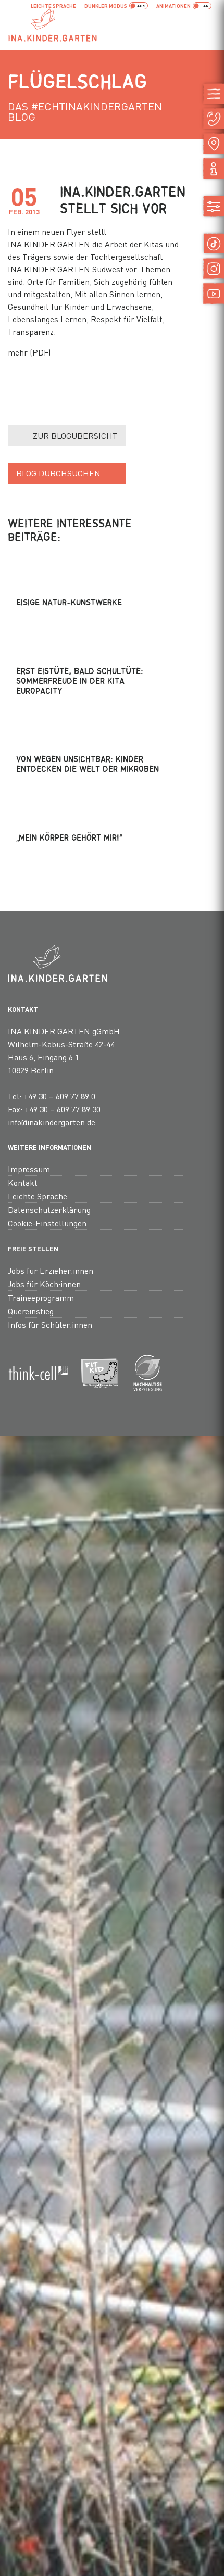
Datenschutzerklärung (49, 1209)
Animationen (173, 6)
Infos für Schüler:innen (50, 1324)
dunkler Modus (106, 6)
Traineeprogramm (41, 1297)
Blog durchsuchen (58, 473)
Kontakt (23, 1182)
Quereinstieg (31, 1311)
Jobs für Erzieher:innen (51, 1270)
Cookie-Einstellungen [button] (47, 1223)
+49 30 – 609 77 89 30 (63, 1109)
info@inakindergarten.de (52, 1122)
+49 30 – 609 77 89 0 (59, 1096)
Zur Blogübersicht (75, 435)
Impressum (29, 1169)
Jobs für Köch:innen (44, 1284)
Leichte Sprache (53, 6)
